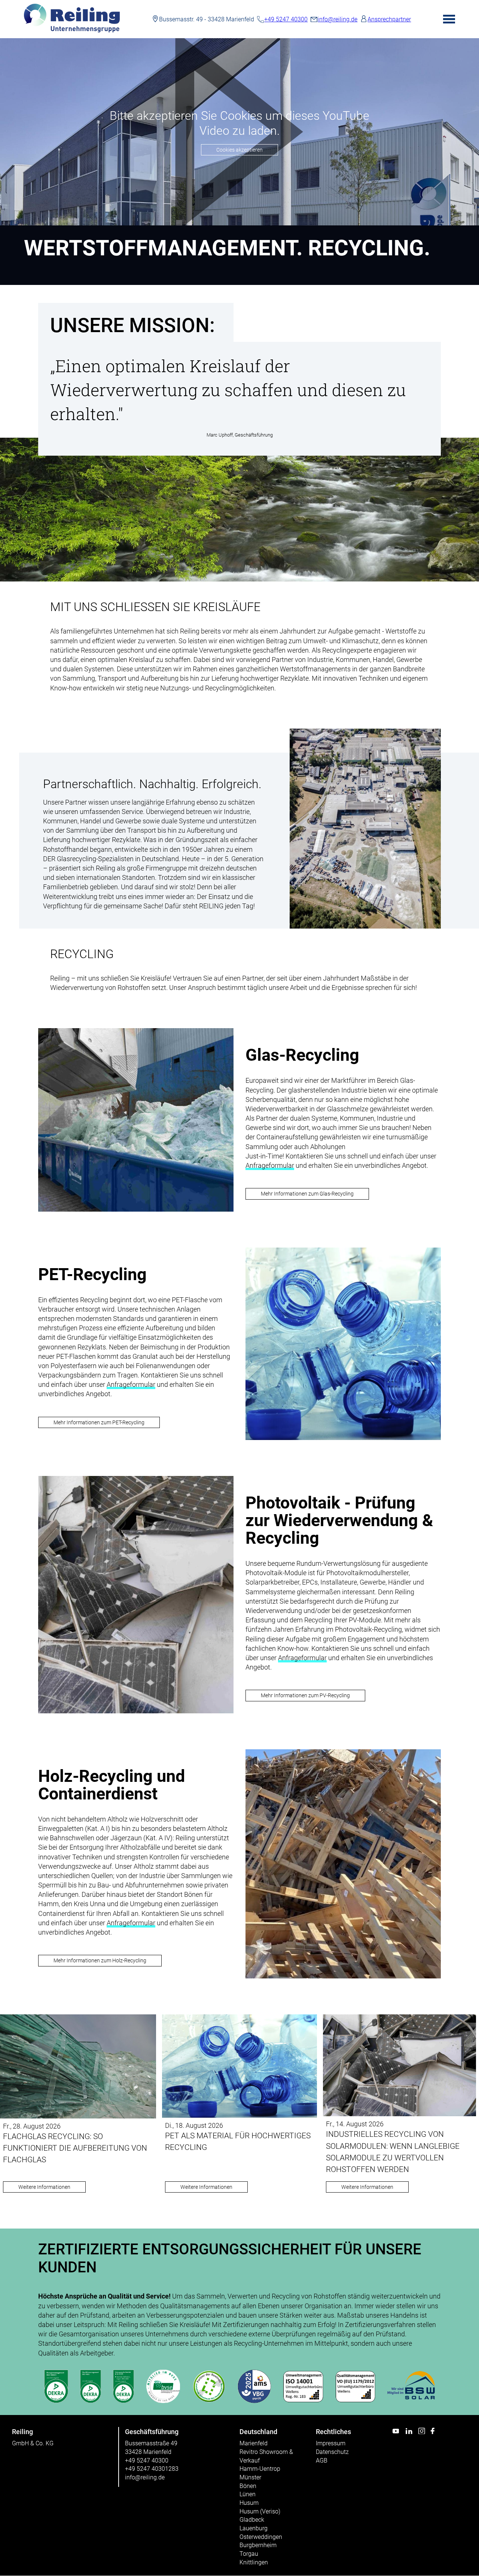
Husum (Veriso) (260, 2511)
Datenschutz (332, 2452)
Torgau (249, 2554)
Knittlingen (254, 2562)
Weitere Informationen (44, 2187)
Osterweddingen (261, 2537)
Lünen (248, 2494)
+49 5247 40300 (286, 19)
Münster (250, 2477)
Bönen (248, 2486)
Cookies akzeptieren (239, 150)
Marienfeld (254, 2443)
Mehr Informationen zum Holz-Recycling (100, 1961)
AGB (322, 2460)
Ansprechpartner (389, 19)
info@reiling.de (338, 19)
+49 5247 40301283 (152, 2469)
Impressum (331, 2443)
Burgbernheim (258, 2545)
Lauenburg (254, 2528)
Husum (249, 2503)
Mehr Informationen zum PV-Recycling (305, 1696)
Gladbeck (252, 2520)
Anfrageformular (270, 1165)
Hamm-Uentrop (260, 2469)
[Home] (72, 31)
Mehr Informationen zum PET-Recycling (99, 1423)
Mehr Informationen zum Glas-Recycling (307, 1194)
